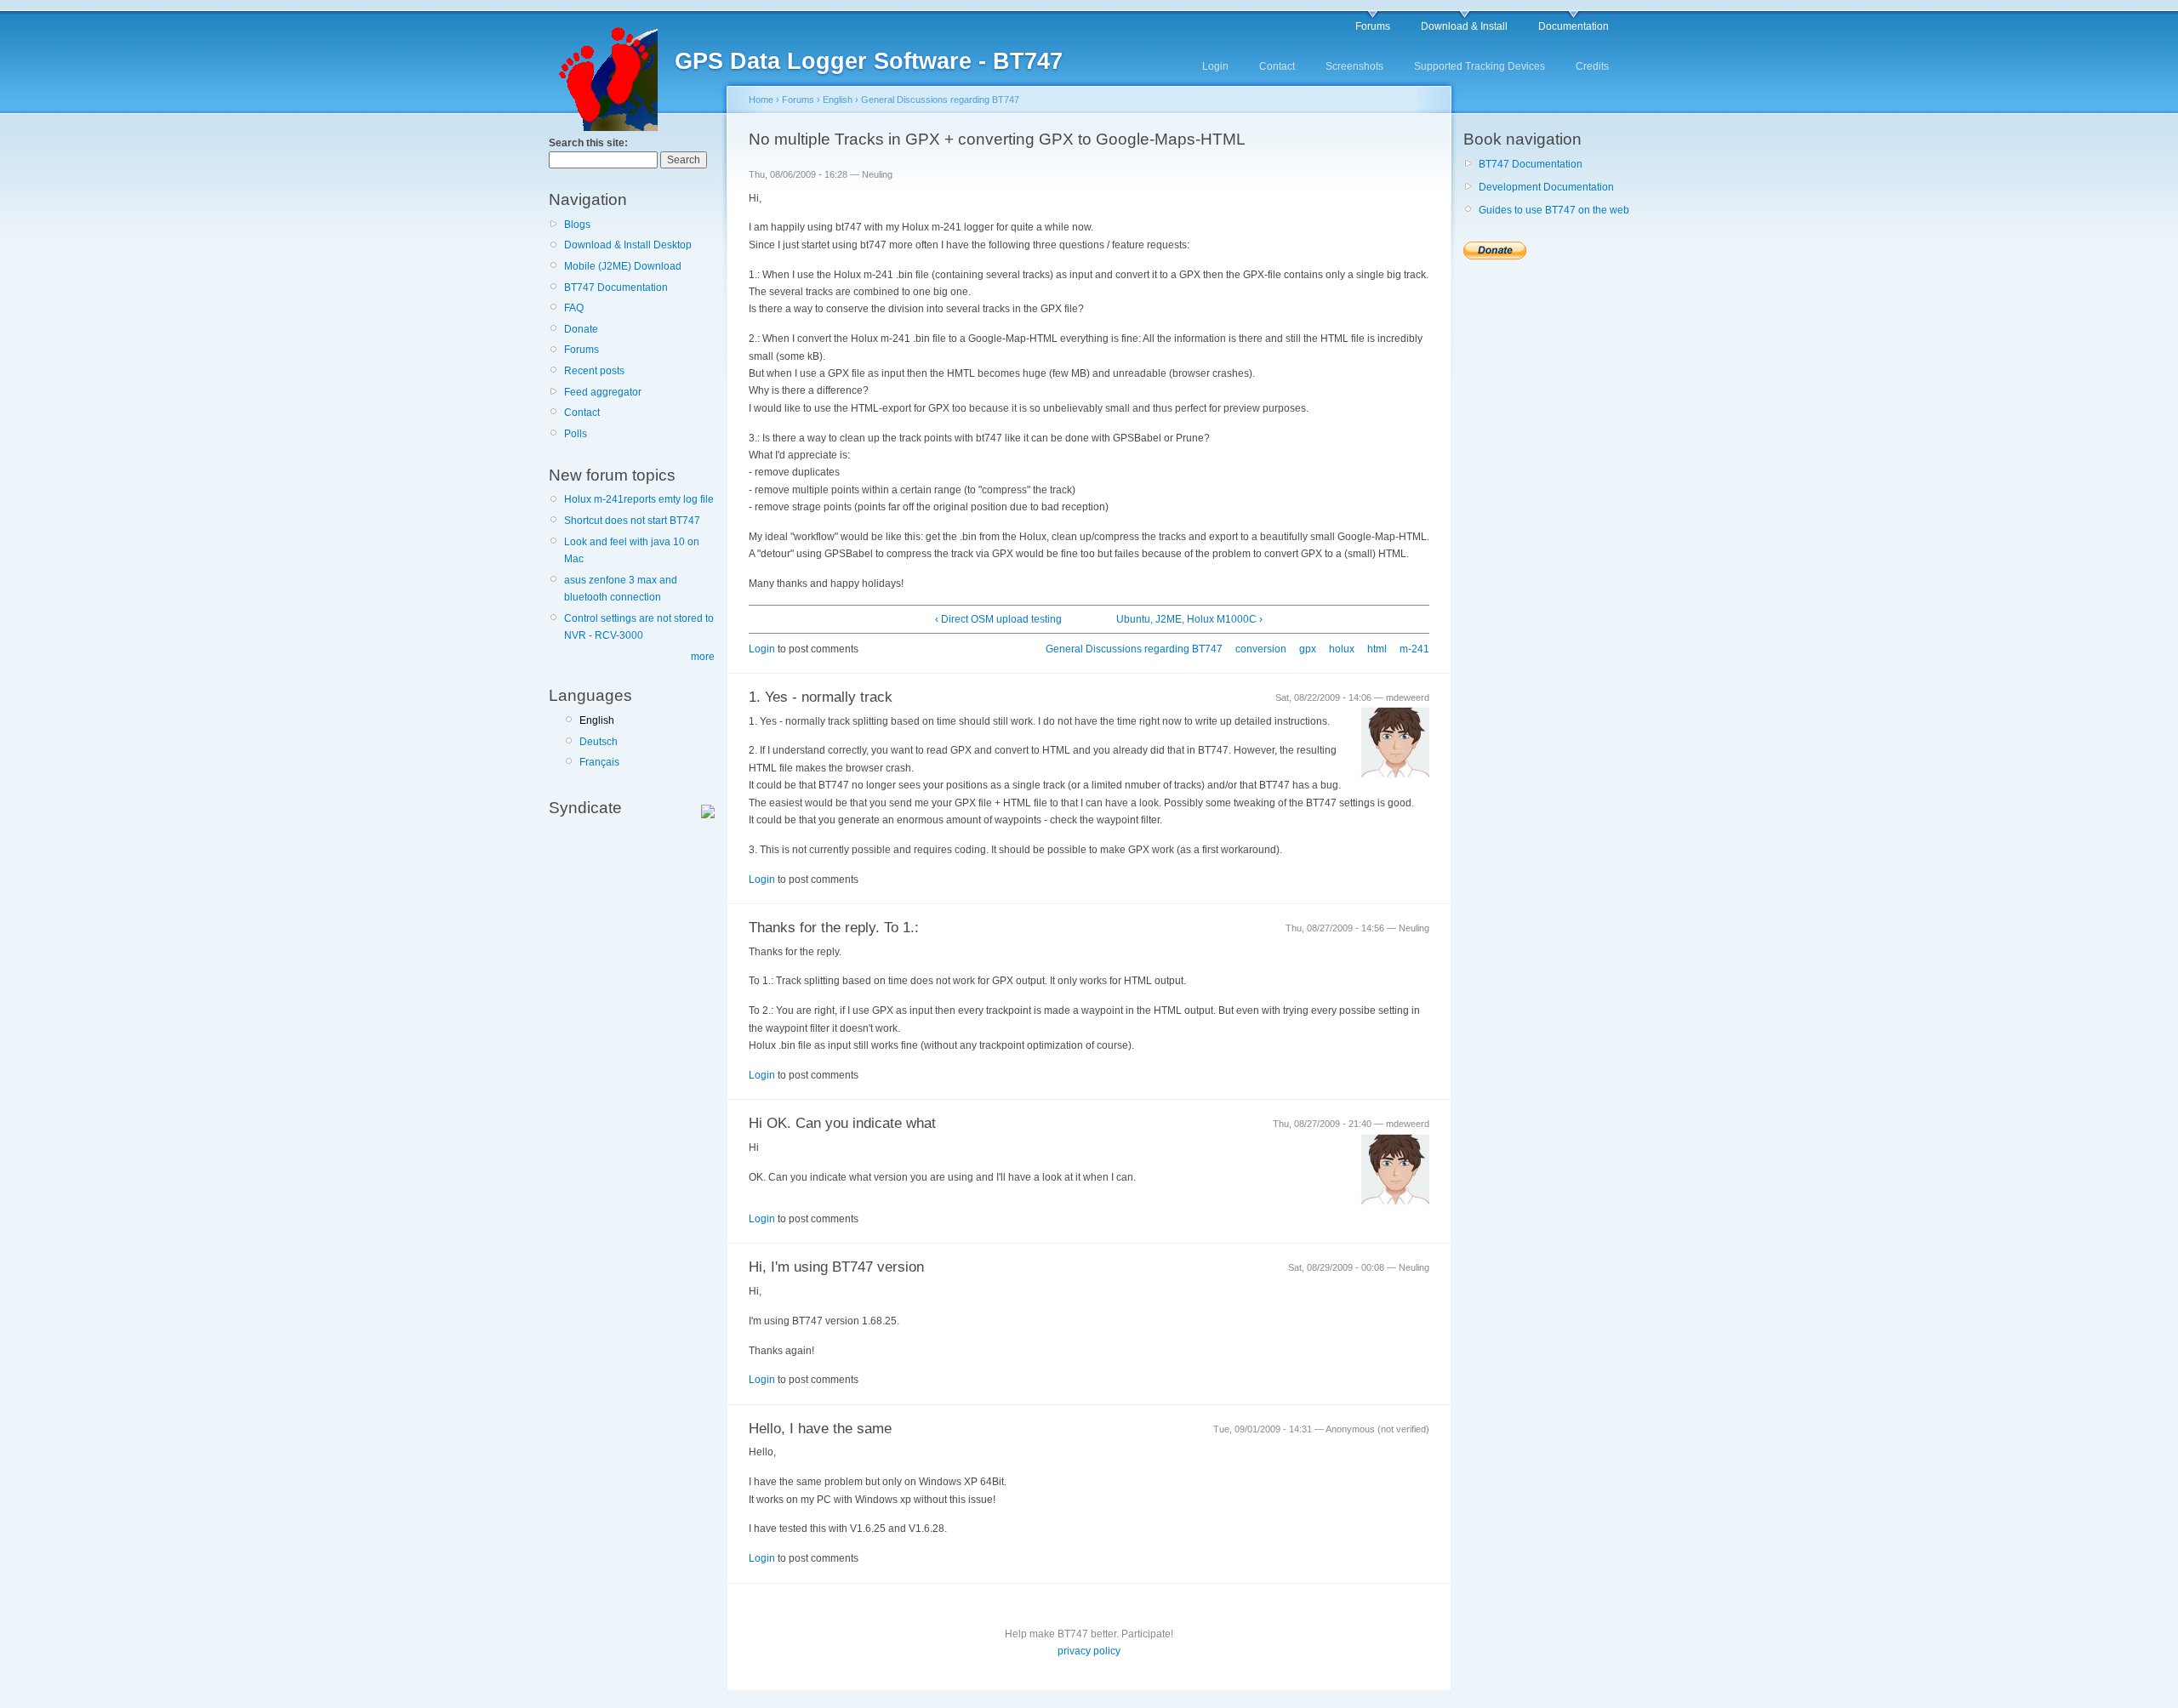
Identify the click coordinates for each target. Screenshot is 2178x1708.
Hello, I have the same (820, 1429)
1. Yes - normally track (821, 697)
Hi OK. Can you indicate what (842, 1123)
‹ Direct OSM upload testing (998, 619)
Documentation (1574, 26)
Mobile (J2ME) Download (623, 266)
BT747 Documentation (616, 288)
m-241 (1414, 649)
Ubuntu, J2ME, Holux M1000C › (1189, 619)
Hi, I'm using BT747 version (836, 1267)
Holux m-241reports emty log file (639, 499)
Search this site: (588, 143)
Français (599, 762)
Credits (1592, 66)
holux (1342, 649)
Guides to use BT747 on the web (1554, 210)
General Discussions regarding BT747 (940, 100)
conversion (1261, 649)
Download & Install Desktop (628, 245)
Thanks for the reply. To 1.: (834, 928)
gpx (1308, 649)
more (703, 657)
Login (1215, 66)
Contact (1277, 66)
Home (761, 100)
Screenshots (1354, 66)
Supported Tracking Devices (1480, 66)
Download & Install (1464, 26)
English (597, 720)
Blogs (577, 225)
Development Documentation (1546, 187)
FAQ (574, 308)
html (1377, 649)
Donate (581, 329)
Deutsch (599, 742)
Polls (576, 434)
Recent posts (594, 371)
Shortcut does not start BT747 (632, 521)
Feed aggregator (603, 392)
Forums (1373, 26)
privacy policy (1089, 1651)
